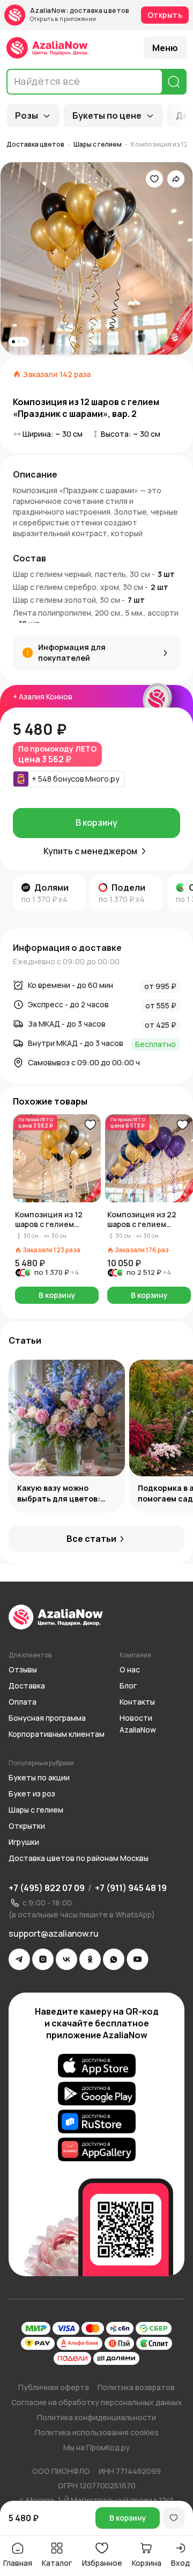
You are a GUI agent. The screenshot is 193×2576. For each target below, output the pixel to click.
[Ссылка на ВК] (66, 1959)
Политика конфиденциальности (96, 2417)
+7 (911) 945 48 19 (131, 1888)
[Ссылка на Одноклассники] (90, 1959)
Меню (165, 48)
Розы (27, 116)
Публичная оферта (54, 2387)
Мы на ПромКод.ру (96, 2447)
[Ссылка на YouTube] (138, 1959)
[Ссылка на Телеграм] (19, 1959)
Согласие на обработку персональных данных (97, 2402)
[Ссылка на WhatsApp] (114, 1959)
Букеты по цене (107, 116)
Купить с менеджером (90, 851)
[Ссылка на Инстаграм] (43, 1959)
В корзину (96, 822)
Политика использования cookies (97, 2432)
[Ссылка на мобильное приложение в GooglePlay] (97, 2094)
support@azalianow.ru (54, 1933)
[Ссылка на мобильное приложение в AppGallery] (97, 2149)
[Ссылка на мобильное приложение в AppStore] (97, 2066)
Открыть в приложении (63, 19)
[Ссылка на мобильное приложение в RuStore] (97, 2122)
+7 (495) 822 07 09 (47, 1888)
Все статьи (91, 1539)
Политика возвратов (136, 2387)
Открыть (165, 15)
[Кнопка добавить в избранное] (90, 1125)
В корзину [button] (57, 1295)
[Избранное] (154, 179)
